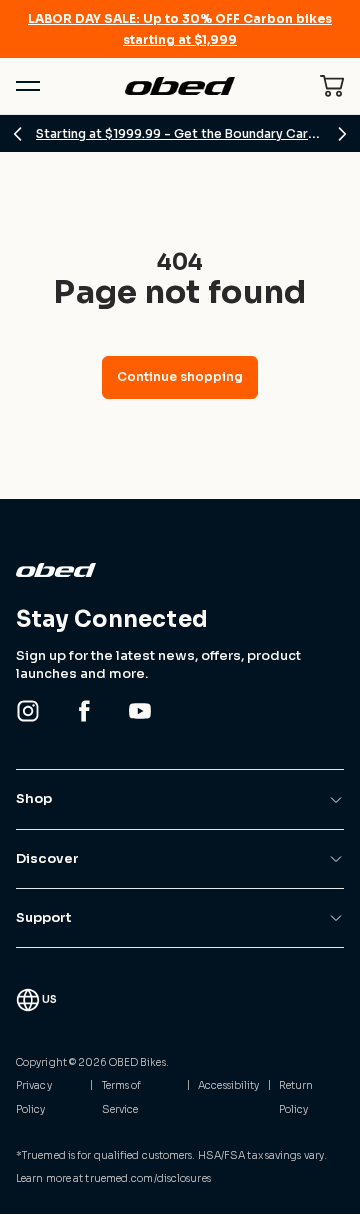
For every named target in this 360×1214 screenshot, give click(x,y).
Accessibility (228, 1085)
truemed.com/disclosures (147, 1178)
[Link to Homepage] (180, 570)
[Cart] (332, 86)
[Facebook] (84, 711)
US (49, 999)
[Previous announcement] (18, 134)
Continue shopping (180, 376)
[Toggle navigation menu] (28, 86)
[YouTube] (140, 711)
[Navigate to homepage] (179, 86)
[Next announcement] (342, 134)
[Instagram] (28, 711)
